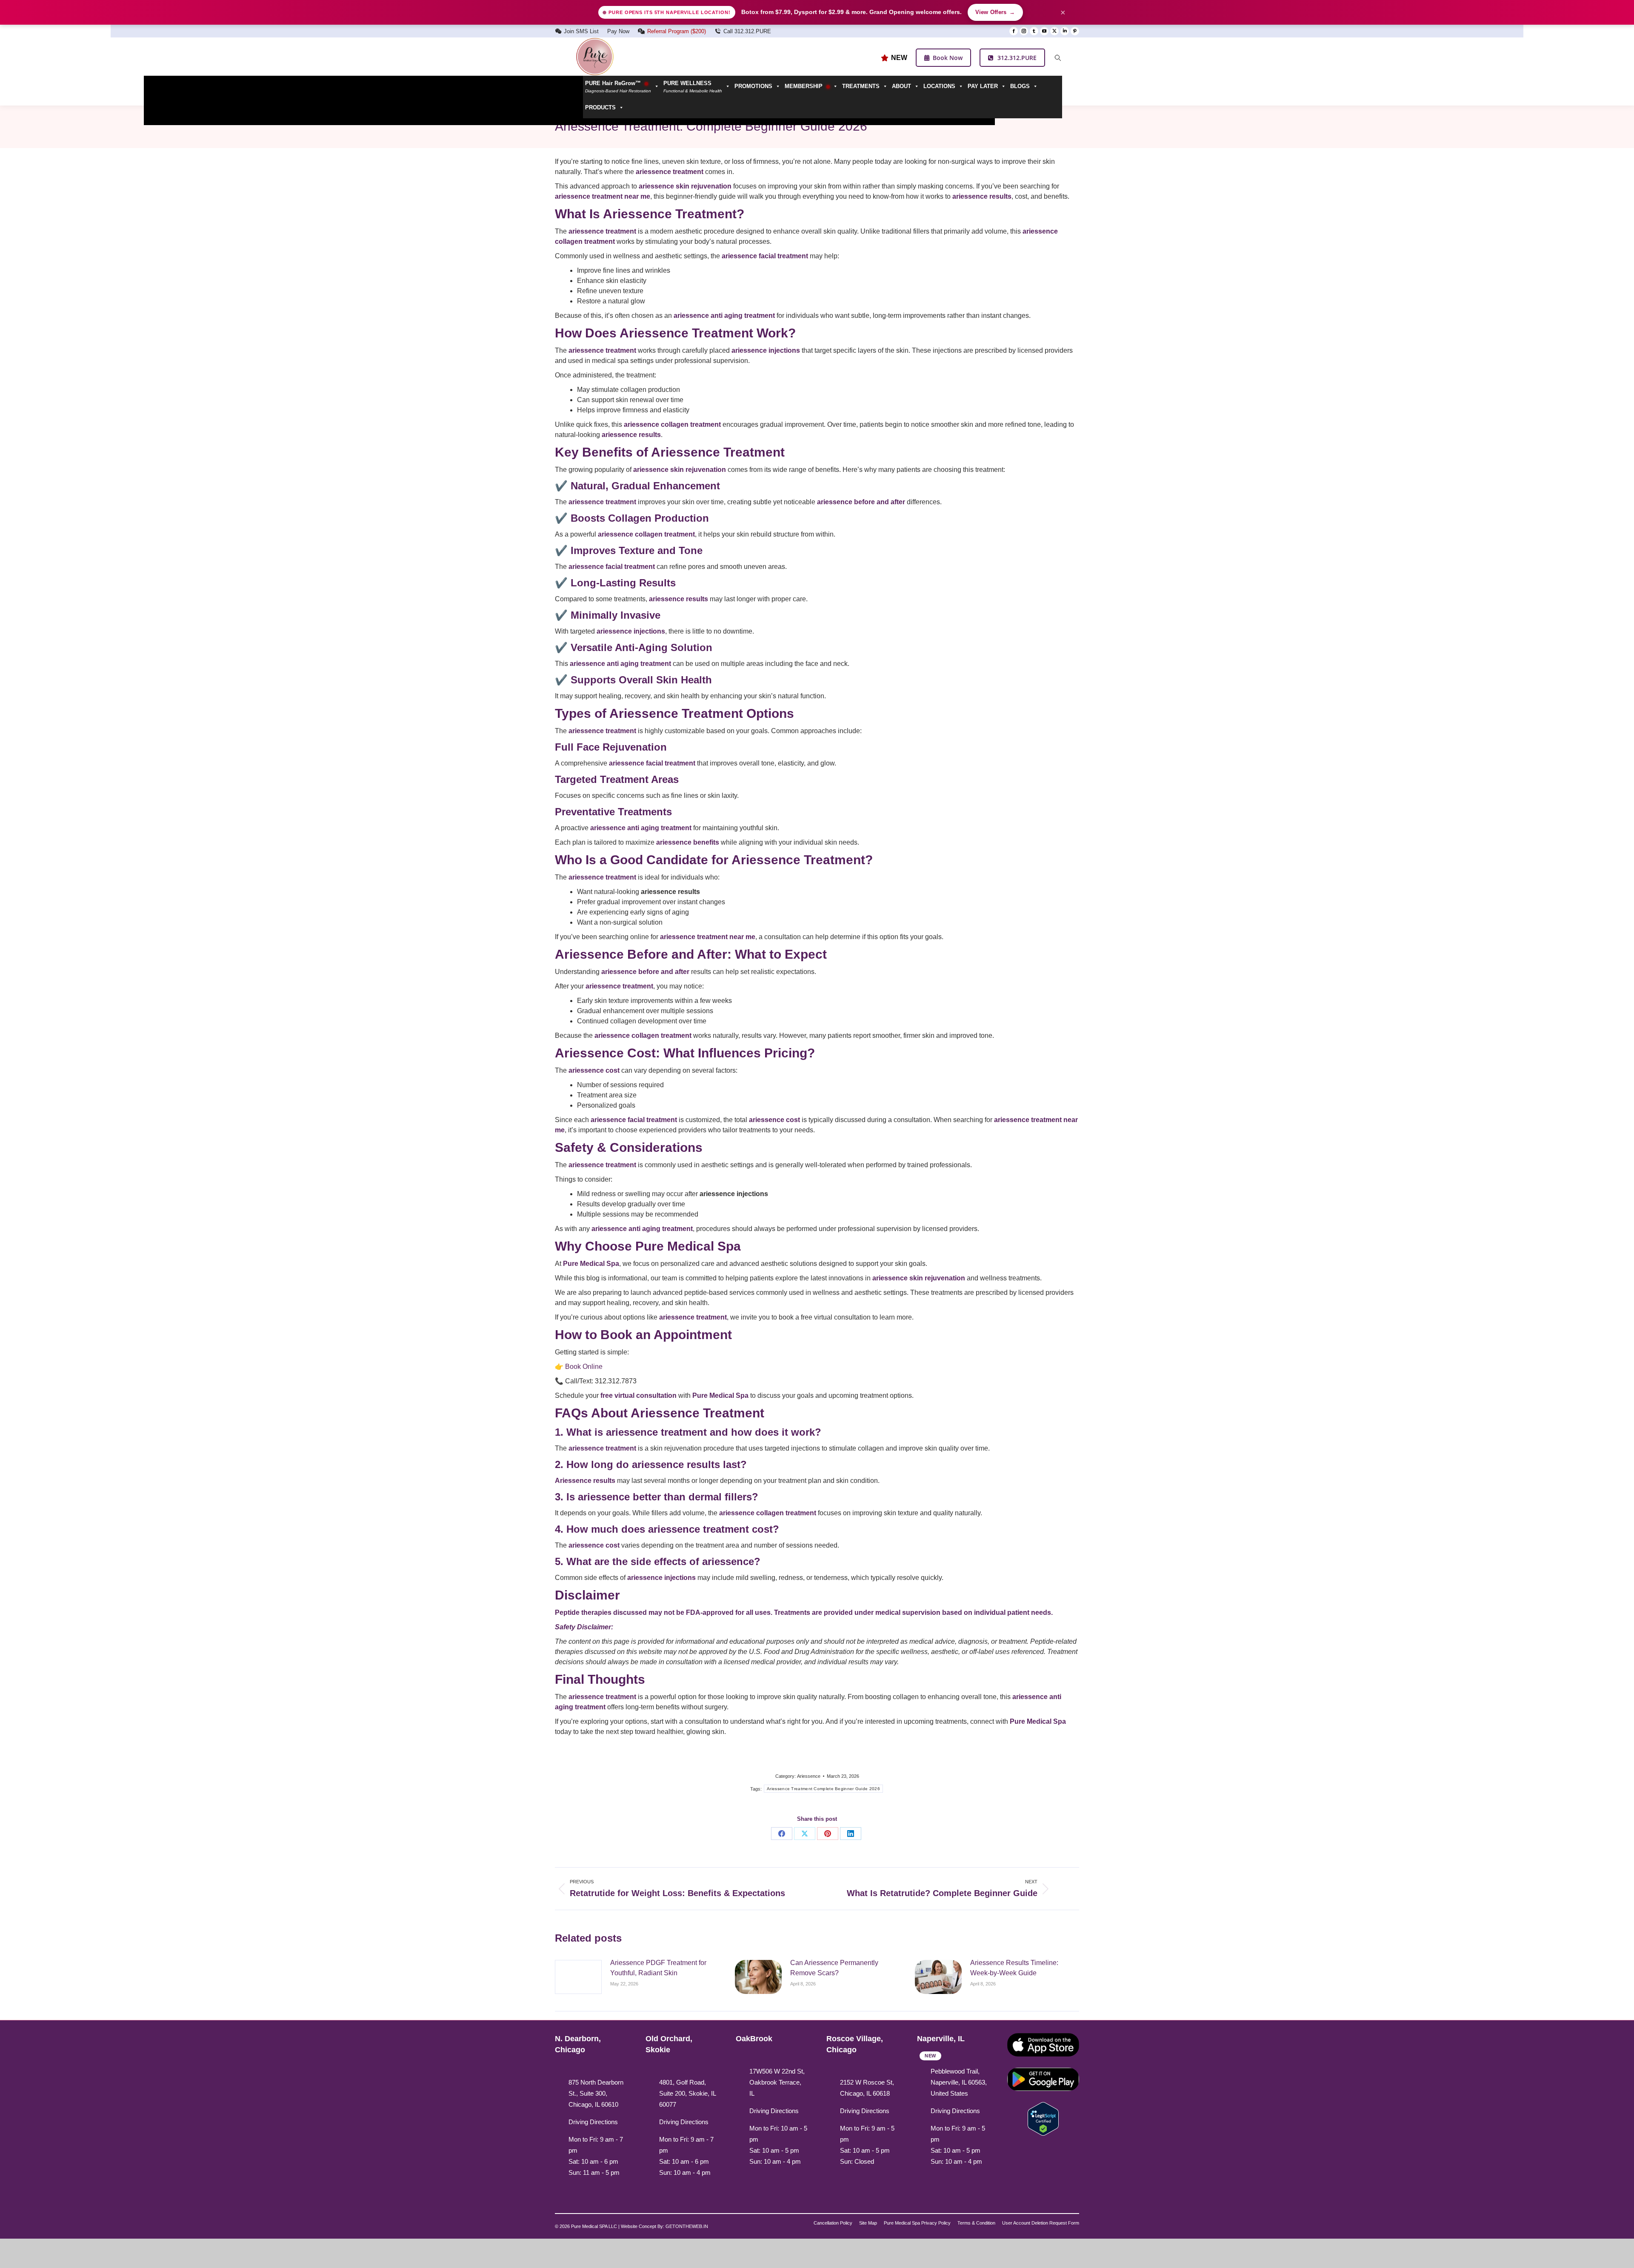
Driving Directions (593, 2122)
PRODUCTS (600, 107)
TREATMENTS (861, 86)
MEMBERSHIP (804, 86)
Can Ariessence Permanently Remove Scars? (834, 1968)
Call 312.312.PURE (747, 31)
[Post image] (578, 1977)
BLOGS (1020, 86)
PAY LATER (983, 86)
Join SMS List (581, 31)
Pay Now (618, 31)
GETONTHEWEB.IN (687, 2226)
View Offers (995, 12)
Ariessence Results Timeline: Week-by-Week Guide (1014, 1968)
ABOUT (901, 86)
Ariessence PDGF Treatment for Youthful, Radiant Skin (658, 1968)
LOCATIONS (939, 86)
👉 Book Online (579, 1367)
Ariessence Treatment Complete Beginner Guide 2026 (823, 1789)
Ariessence (809, 1776)
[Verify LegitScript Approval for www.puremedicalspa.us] (1043, 2118)
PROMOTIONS (753, 86)
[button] (697, 86)
